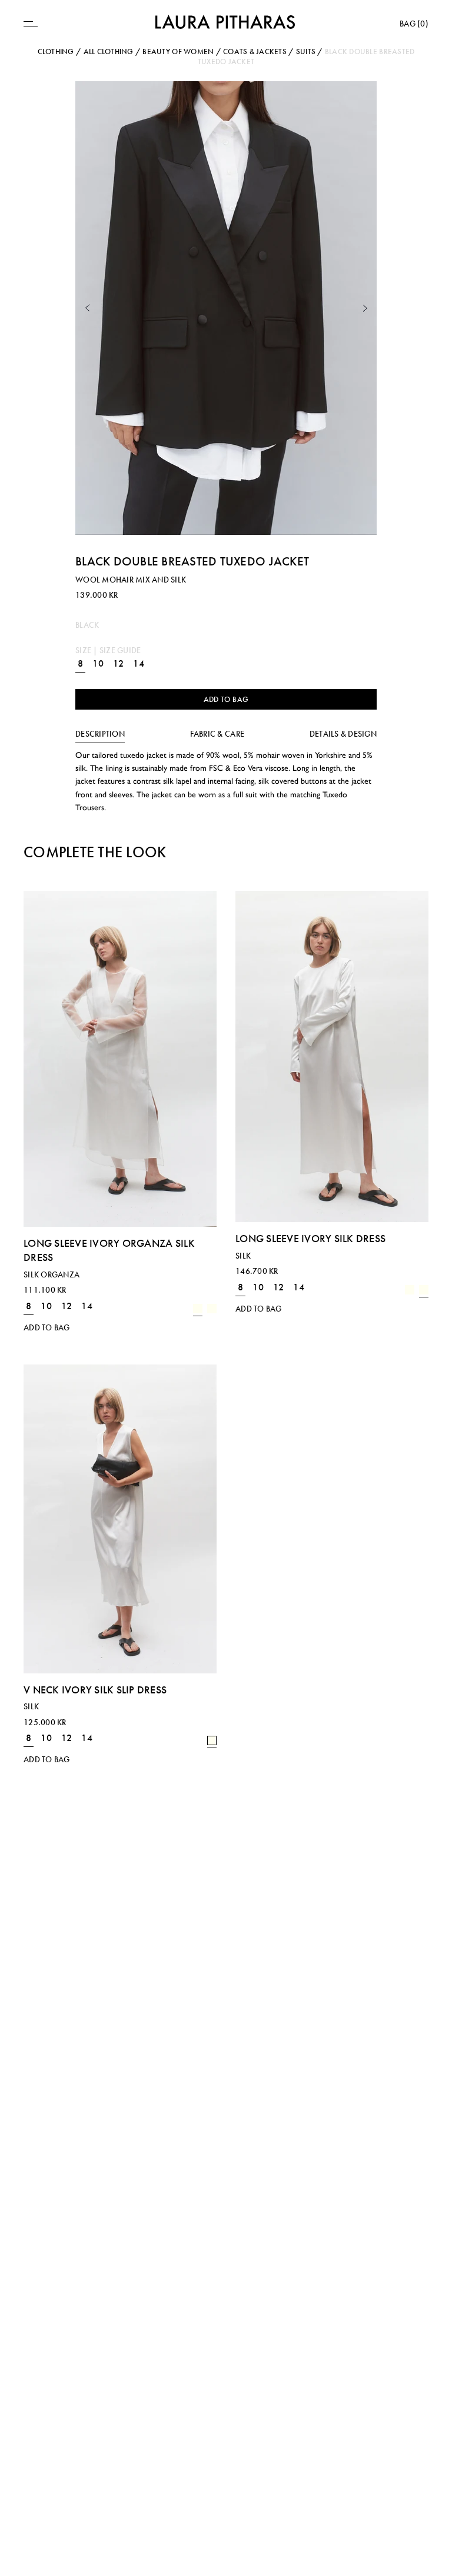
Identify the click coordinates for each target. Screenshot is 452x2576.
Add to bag (226, 699)
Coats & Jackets (255, 51)
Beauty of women (178, 51)
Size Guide (120, 650)
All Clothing (109, 51)
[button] (87, 308)
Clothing (56, 51)
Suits (306, 51)
